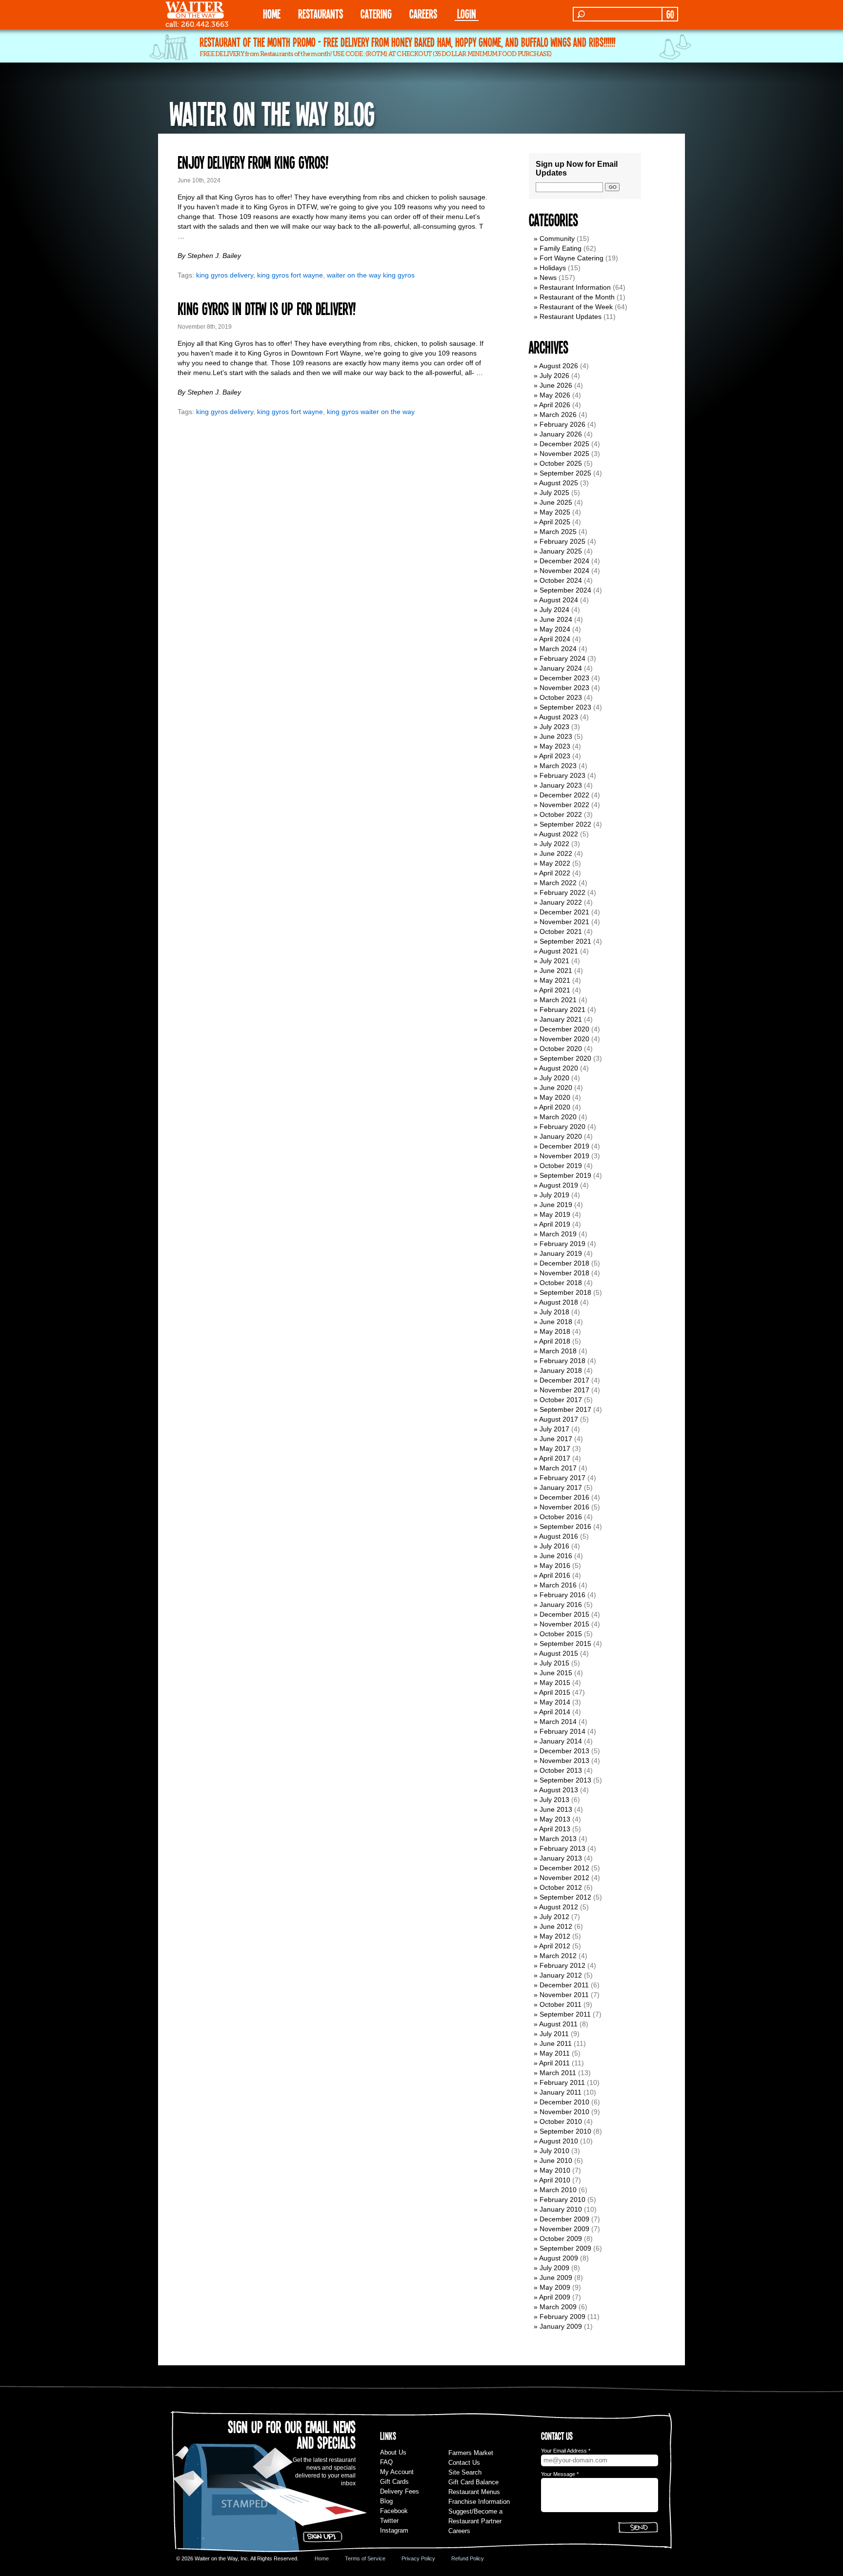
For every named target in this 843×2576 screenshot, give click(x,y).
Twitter (389, 2521)
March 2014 (558, 1722)
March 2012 (558, 1956)
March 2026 (558, 415)
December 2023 (564, 678)
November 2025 (564, 454)
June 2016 (556, 1556)
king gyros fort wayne (290, 275)
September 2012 (565, 1897)
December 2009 (564, 2219)
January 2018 (561, 1370)
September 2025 (565, 473)
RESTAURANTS (321, 13)
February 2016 (562, 1595)
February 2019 (562, 1244)
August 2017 (559, 1419)
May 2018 (555, 1331)
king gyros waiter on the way (371, 412)
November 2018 (564, 1273)
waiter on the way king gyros (371, 275)
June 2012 (556, 1926)
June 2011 (556, 2043)
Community (557, 238)
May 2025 (555, 512)
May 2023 (555, 746)
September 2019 (565, 1175)
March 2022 (558, 883)
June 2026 (556, 385)
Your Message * (560, 2474)
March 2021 (558, 1000)
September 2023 (565, 707)
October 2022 (561, 814)
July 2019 (554, 1195)
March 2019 (558, 1234)
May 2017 (555, 1448)
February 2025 (562, 541)
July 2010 (554, 2151)
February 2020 (562, 1127)
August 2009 (559, 2258)
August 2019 (559, 1185)
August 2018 (559, 1302)
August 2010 (559, 2141)
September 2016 (565, 1526)
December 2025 (564, 444)
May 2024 (555, 629)
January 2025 (561, 551)
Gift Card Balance (473, 2482)
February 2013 (562, 1848)
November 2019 (564, 1156)
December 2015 (564, 1614)
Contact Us (464, 2463)
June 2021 (556, 971)
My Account (397, 2472)
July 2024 (554, 610)
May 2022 (555, 863)
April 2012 (555, 1946)
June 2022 (556, 853)
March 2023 (558, 766)
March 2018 (558, 1351)
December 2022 (564, 795)
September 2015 (565, 1644)
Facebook (394, 2511)
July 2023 (554, 727)
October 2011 (561, 2004)
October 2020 (561, 1049)
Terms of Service (365, 2558)
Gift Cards (394, 2482)
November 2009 (564, 2229)
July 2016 (554, 1546)
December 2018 (564, 1263)
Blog (386, 2501)
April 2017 (555, 1458)
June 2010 (556, 2160)
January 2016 (561, 1605)
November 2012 (564, 1878)
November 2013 (564, 1761)
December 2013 (564, 1751)
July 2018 (554, 1312)
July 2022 (554, 844)
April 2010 (555, 2180)
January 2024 (561, 668)
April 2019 (555, 1224)
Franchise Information (479, 2502)
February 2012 (562, 1965)
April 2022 (555, 873)
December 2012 (564, 1868)
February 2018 (562, 1361)
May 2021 (555, 980)
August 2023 (559, 717)
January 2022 (561, 902)
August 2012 (559, 1907)
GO (670, 14)
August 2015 (559, 1653)
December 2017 (564, 1380)
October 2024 (561, 580)
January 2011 (561, 2092)
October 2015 (561, 1634)
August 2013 (559, 1790)
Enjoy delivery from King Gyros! (253, 162)
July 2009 (554, 2268)
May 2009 (555, 2287)
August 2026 (559, 366)
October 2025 (561, 463)
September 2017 (565, 1409)
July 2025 (554, 493)
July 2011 (554, 2034)
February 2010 (562, 2200)
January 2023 (561, 785)
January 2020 (561, 1136)
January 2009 (561, 2326)
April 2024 (555, 639)
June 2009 (556, 2278)
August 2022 (559, 834)
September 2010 (565, 2131)
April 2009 (555, 2297)
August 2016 (559, 1536)
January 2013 (561, 1858)
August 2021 (559, 951)
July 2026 (554, 376)
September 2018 (565, 1292)
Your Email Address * (566, 2451)
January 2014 (561, 1741)
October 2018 (561, 1283)
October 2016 (561, 1517)
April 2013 (555, 1829)
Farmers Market (471, 2453)
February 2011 (562, 2082)
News (548, 277)
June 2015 (556, 1673)
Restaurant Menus (474, 2492)
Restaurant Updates (571, 317)
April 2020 (555, 1107)
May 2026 (555, 395)
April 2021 (555, 990)
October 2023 (561, 697)
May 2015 (555, 1683)
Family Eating (561, 248)
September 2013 (565, 1780)
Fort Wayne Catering (572, 258)
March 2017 (558, 1468)
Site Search (465, 2472)
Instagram (394, 2530)
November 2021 (564, 922)
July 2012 (554, 1917)
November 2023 (564, 688)
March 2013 (558, 1839)
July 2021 (554, 961)
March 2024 (558, 649)
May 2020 (555, 1097)
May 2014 (555, 1702)
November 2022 (564, 805)
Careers (423, 13)
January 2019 (561, 1253)
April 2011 (554, 2063)
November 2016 (564, 1507)
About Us (393, 2452)
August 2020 (559, 1068)
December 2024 (564, 561)
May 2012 (555, 1936)
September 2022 (565, 824)
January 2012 (561, 1975)
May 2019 (555, 1214)
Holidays (553, 268)
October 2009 (561, 2239)
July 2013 (554, 1800)
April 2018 (555, 1341)
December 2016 (564, 1497)
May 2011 (555, 2053)
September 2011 (565, 2014)
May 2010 (555, 2170)
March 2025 (558, 532)
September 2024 (565, 590)
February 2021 (562, 1010)
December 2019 (564, 1146)
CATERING (376, 13)
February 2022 (562, 892)
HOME (272, 13)
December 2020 (564, 1029)
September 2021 (565, 941)
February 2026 (562, 424)
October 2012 (561, 1887)
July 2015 (554, 1663)
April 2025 (555, 522)
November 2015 (564, 1624)
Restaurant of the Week (576, 307)
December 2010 (564, 2102)
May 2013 (555, 1819)
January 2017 (561, 1487)
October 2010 (561, 2121)
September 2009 (565, 2248)
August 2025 (559, 483)
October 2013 (561, 1770)
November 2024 (564, 571)
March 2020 (558, 1117)
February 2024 (562, 658)
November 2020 (564, 1039)
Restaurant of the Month (577, 297)
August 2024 (559, 600)
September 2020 (565, 1058)
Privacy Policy (418, 2558)
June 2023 (556, 736)
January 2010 (561, 2209)
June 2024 (556, 619)
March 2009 (558, 2307)
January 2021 (561, 1019)
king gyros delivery (225, 275)
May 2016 (555, 1565)
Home (322, 2558)
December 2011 (564, 1985)
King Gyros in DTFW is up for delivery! (267, 308)
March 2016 (558, 1585)
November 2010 (564, 2112)
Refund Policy (468, 2558)
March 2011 (558, 2073)
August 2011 (558, 2024)
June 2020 (556, 1088)
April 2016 (555, 1575)
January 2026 (561, 434)
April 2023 (555, 756)
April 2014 (555, 1712)
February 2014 (562, 1731)
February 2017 (562, 1478)
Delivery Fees (400, 2491)
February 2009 (562, 2317)
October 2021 (561, 931)
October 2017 (561, 1400)
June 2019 (556, 1205)
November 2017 (564, 1390)
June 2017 (556, 1439)
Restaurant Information (575, 287)
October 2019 (561, 1166)
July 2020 (554, 1078)
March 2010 (558, 2190)
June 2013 (556, 1809)
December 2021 (564, 912)
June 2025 (556, 502)
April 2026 (555, 405)
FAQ (386, 2462)
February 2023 (562, 775)
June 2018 (556, 1322)
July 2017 (554, 1429)
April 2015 (555, 1692)
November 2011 (564, 1995)
